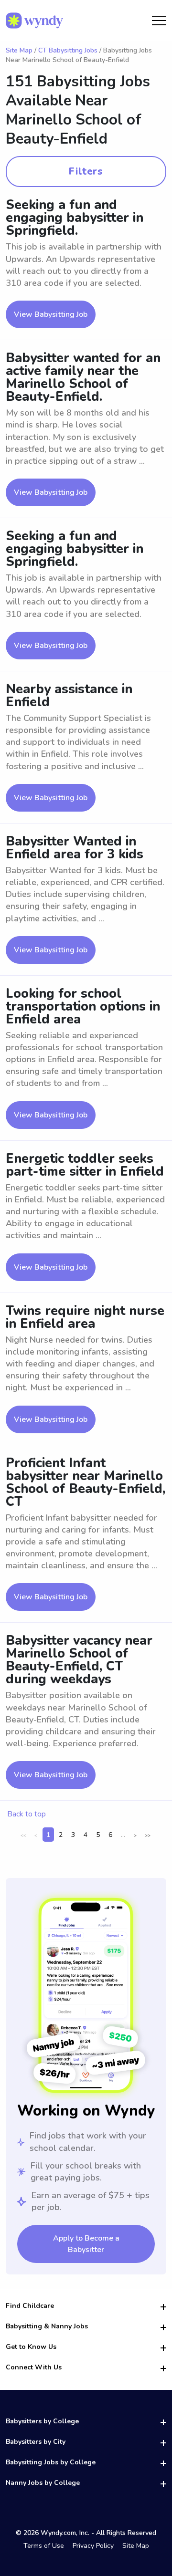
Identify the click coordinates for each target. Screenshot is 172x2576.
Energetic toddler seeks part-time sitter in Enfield (85, 1165)
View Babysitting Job (51, 314)
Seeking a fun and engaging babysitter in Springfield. (75, 218)
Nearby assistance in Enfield (69, 696)
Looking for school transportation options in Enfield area (83, 1006)
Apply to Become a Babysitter (86, 2244)
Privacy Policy (93, 2546)
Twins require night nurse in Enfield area (85, 1317)
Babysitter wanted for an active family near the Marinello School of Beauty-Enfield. (83, 377)
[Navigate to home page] (34, 21)
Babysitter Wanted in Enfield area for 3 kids (75, 848)
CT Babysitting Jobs (68, 50)
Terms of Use (44, 2546)
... (123, 1835)
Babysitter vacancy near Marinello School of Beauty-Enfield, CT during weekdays (79, 1660)
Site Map (19, 50)
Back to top (27, 1814)
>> (148, 1836)
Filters (86, 171)
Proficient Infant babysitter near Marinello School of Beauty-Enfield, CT (86, 1482)
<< (23, 1836)
